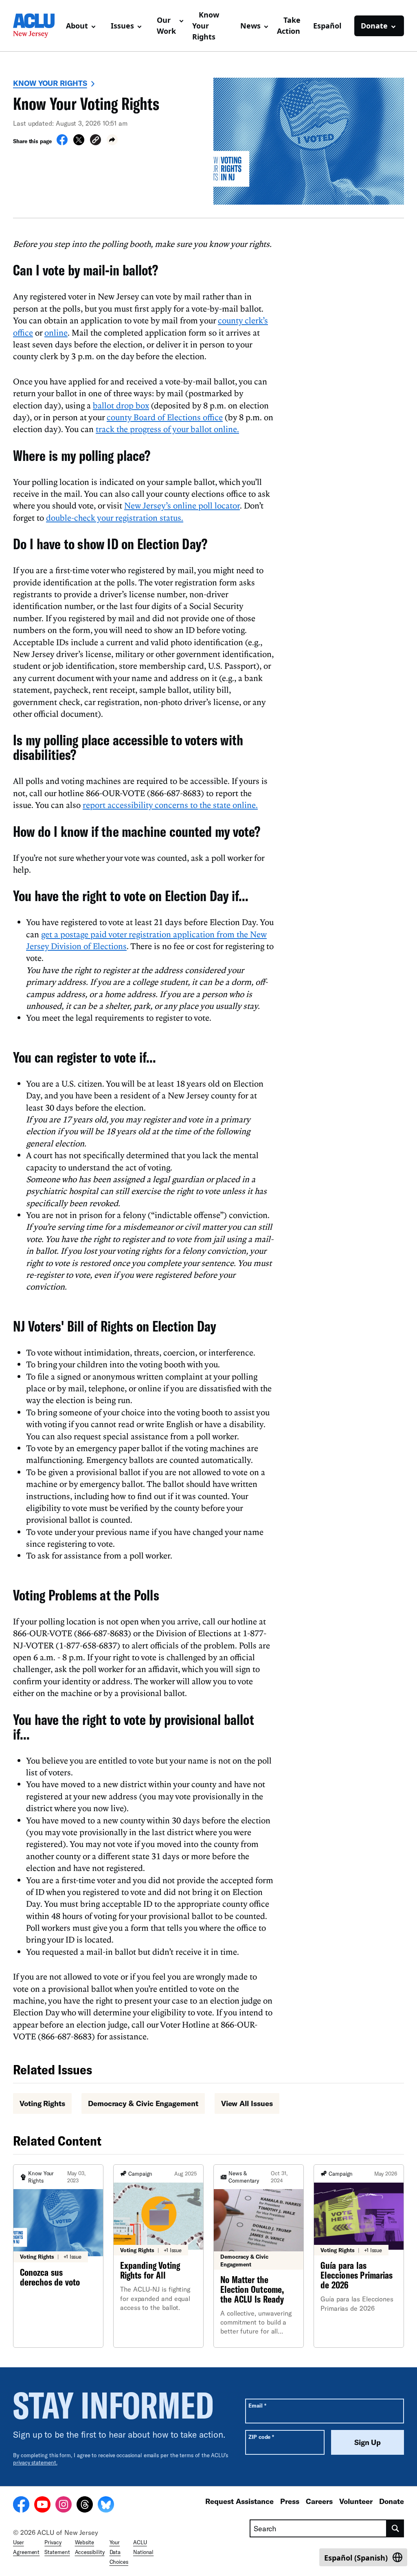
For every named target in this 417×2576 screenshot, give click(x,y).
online (56, 332)
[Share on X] (79, 143)
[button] (95, 141)
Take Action (289, 25)
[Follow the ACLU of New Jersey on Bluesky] (106, 2506)
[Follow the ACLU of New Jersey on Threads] (85, 2506)
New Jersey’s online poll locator (182, 505)
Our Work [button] (166, 25)
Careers (319, 2501)
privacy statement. (35, 2462)
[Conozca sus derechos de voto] (58, 2256)
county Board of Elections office (165, 417)
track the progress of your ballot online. (167, 429)
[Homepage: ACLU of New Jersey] (36, 26)
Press (290, 2501)
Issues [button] (122, 26)
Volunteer (356, 2501)
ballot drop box (121, 405)
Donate (392, 2501)
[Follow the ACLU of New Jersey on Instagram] (64, 2506)
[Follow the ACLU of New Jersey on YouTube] (42, 2506)
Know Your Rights (206, 26)
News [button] (250, 26)
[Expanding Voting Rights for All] (158, 2256)
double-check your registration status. (115, 517)
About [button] (77, 26)
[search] (395, 2528)
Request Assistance (239, 2501)
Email (257, 2405)
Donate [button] (374, 26)
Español (327, 26)
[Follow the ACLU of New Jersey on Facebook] (21, 2506)
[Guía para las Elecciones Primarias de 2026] (359, 2256)
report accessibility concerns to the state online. (170, 805)
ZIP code (261, 2437)
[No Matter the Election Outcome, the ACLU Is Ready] (259, 2256)
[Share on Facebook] (62, 143)
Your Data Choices (119, 2552)
